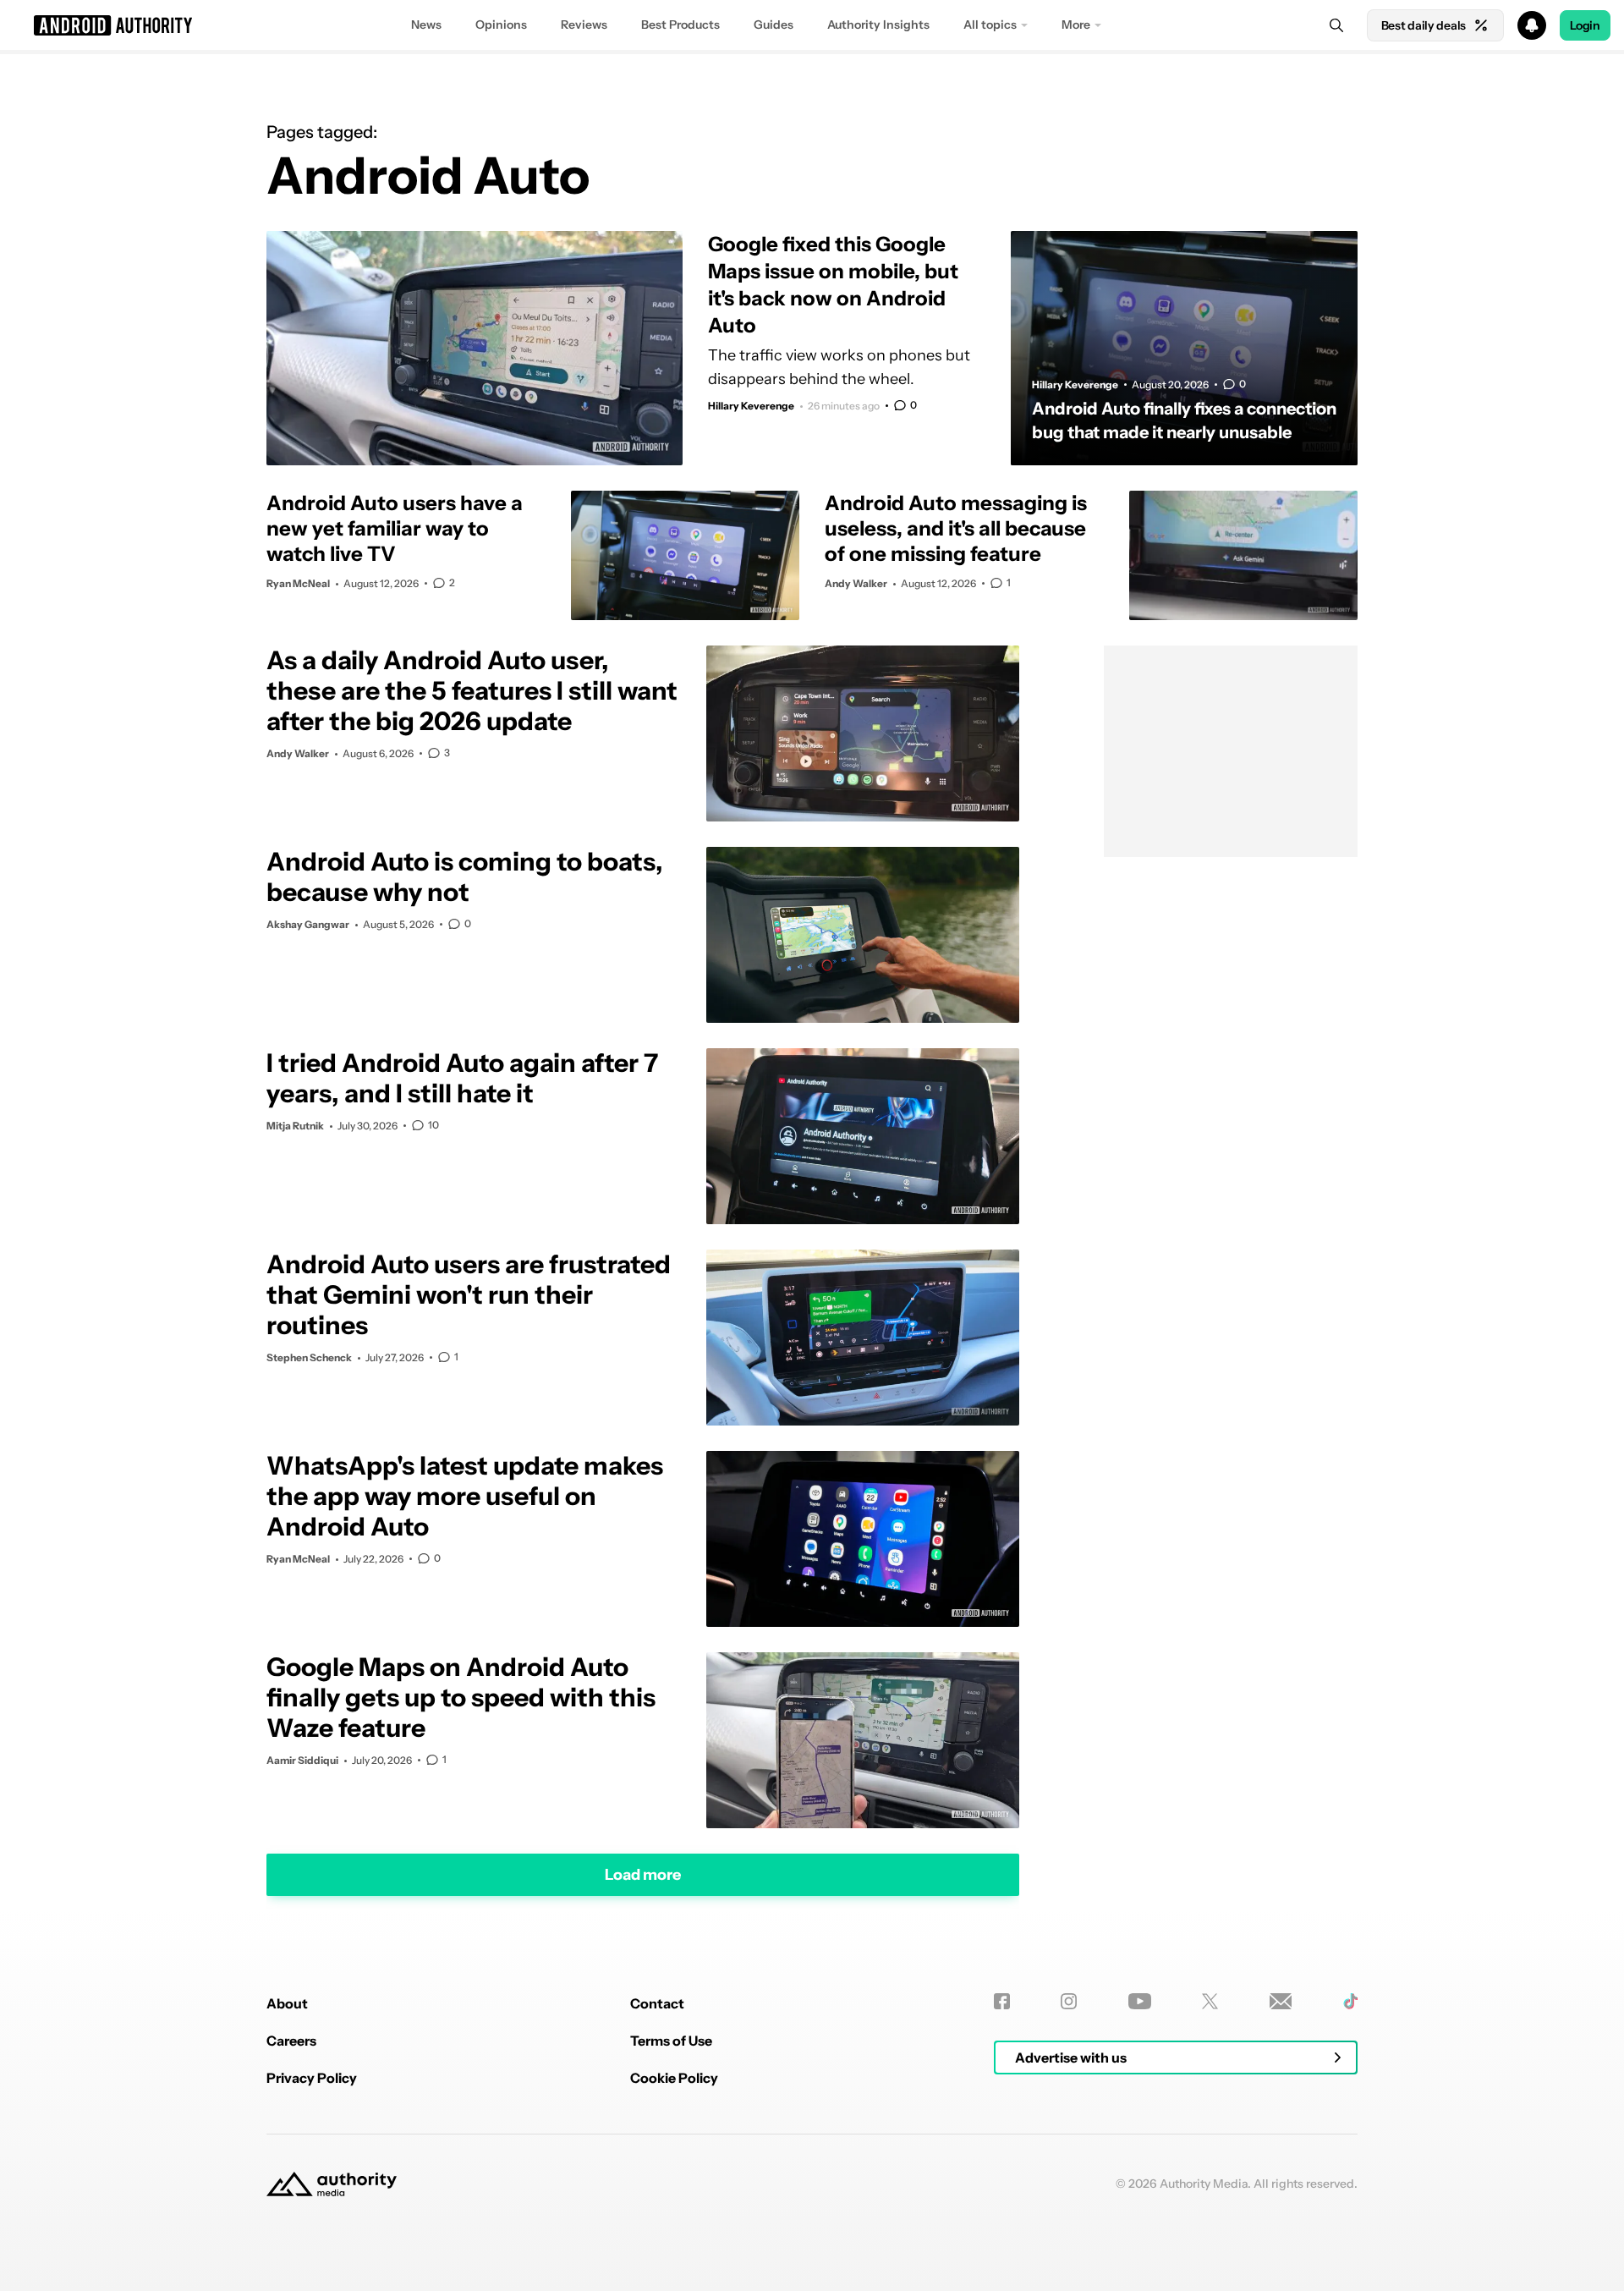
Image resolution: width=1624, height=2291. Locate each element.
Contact (657, 2003)
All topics (990, 25)
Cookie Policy (674, 2078)
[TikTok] (1350, 2001)
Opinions (501, 25)
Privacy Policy (312, 2078)
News (426, 25)
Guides (774, 25)
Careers (291, 2041)
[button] (812, 25)
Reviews (584, 25)
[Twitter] (1210, 2001)
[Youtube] (1140, 2001)
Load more (643, 1874)
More (1076, 25)
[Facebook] (1002, 2001)
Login (1585, 25)
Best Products (680, 25)
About (287, 2003)
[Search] (1336, 25)
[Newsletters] (1281, 2001)
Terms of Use (671, 2041)
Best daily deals (1424, 25)
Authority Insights (878, 25)
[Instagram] (1069, 2001)
